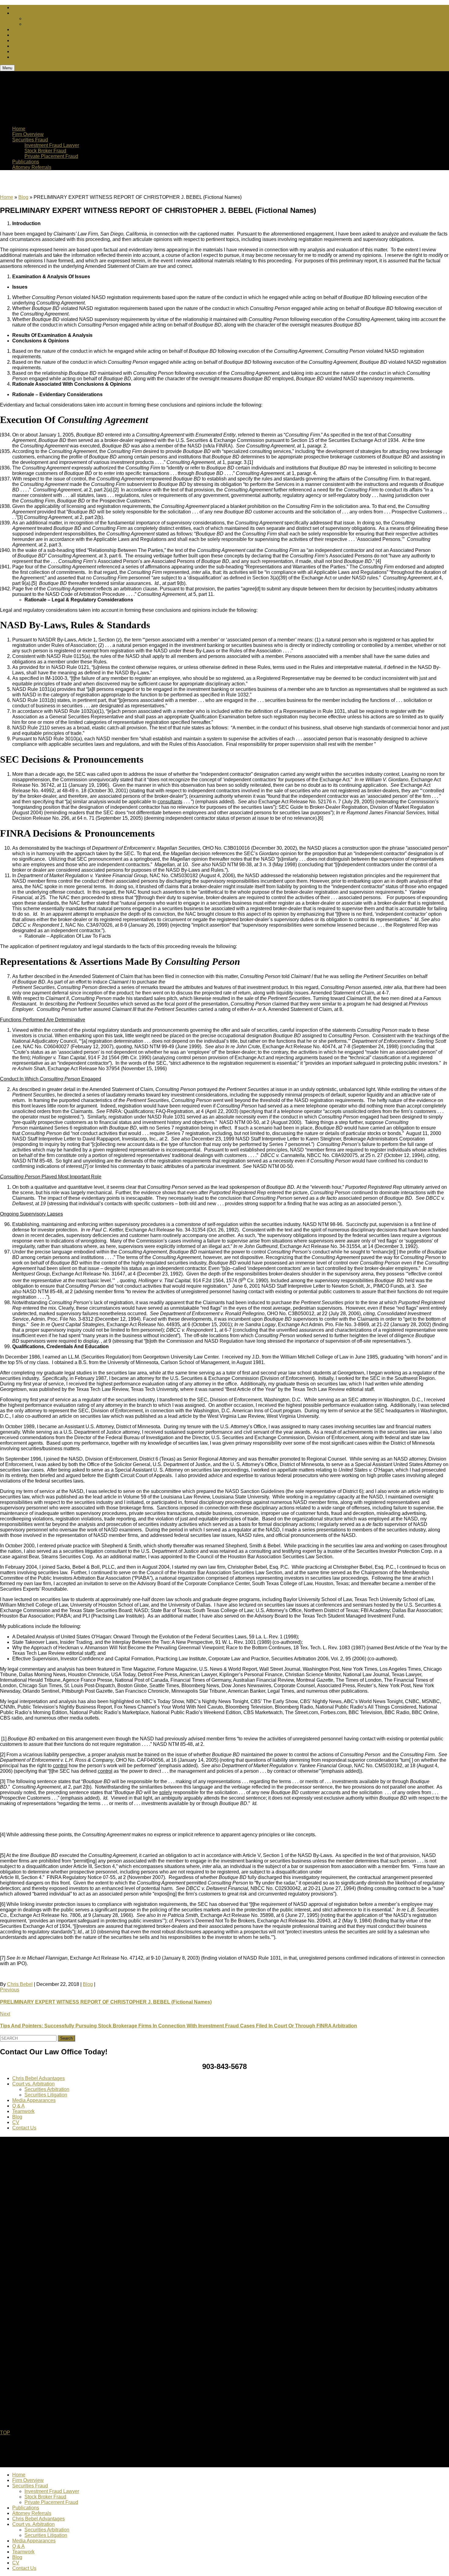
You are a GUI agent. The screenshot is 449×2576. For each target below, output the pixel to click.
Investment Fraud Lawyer (52, 145)
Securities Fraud (30, 140)
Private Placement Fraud (51, 156)
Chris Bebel (20, 1984)
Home (19, 129)
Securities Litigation (46, 24)
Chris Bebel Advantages (38, 7)
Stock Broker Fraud (45, 151)
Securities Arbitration (47, 18)
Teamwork (23, 40)
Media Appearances (34, 29)
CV (16, 51)
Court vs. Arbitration (33, 13)
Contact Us (24, 57)
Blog (17, 46)
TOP (5, 2433)
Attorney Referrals (32, 167)
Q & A (18, 35)
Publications (26, 162)
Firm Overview (28, 134)
